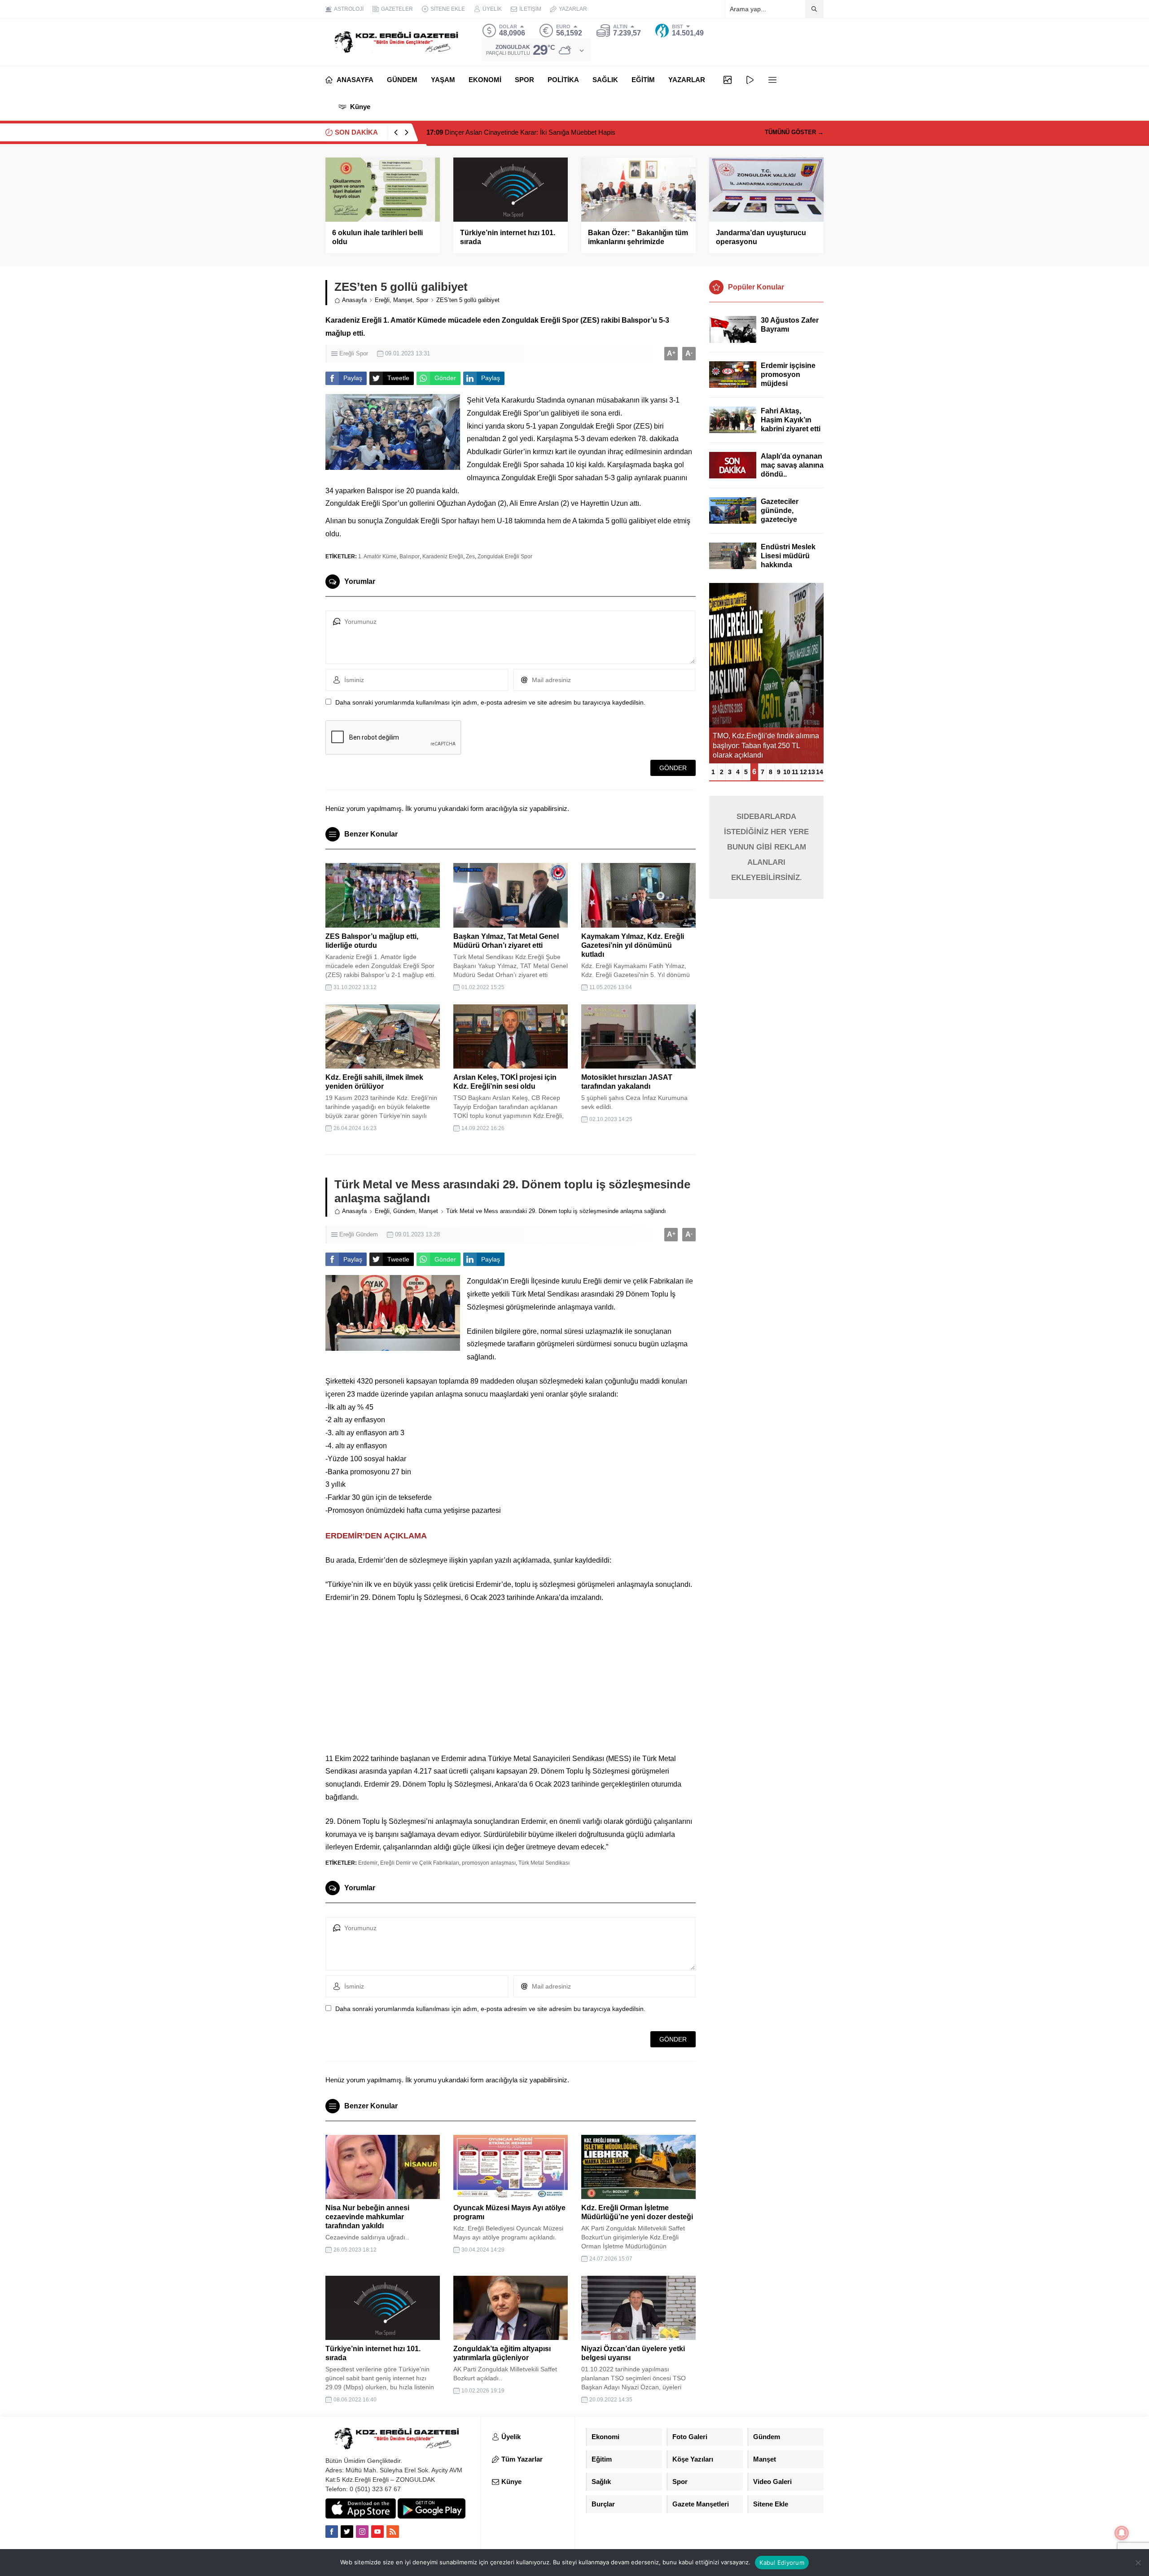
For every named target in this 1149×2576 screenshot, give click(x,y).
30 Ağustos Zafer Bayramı (790, 325)
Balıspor (410, 556)
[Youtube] (377, 2532)
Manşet (403, 300)
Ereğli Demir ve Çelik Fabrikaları (420, 1863)
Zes (470, 556)
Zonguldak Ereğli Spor (505, 556)
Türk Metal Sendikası (544, 1863)
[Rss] (393, 2532)
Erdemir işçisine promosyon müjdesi (788, 375)
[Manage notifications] (1122, 2533)
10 (787, 772)
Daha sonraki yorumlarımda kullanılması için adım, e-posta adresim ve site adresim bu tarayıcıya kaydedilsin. (490, 702)
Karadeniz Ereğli (443, 556)
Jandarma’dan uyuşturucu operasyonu (761, 237)
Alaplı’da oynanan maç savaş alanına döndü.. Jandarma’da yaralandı (792, 474)
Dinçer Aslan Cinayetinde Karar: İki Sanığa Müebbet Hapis (521, 132)
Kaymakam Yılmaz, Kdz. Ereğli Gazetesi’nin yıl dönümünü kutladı (633, 945)
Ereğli (382, 300)
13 (811, 772)
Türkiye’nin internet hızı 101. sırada (508, 237)
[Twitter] (347, 2532)
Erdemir (368, 1863)
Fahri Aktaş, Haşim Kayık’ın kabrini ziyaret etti (791, 420)
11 (795, 772)
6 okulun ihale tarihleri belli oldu (377, 237)
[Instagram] (362, 2532)
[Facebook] (332, 2532)
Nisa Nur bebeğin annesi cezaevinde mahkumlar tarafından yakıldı (367, 2217)
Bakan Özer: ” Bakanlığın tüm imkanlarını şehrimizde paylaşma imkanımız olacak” (638, 242)
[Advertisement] (511, 1678)
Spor (422, 300)
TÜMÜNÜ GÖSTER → (794, 132)
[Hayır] (1138, 2563)
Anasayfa (354, 300)
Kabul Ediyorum (782, 2563)
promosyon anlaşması (489, 1863)
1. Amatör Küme (377, 556)
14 (820, 772)
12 (803, 772)
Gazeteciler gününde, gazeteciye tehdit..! (780, 515)
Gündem (404, 1211)
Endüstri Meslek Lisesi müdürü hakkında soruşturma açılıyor (788, 565)
